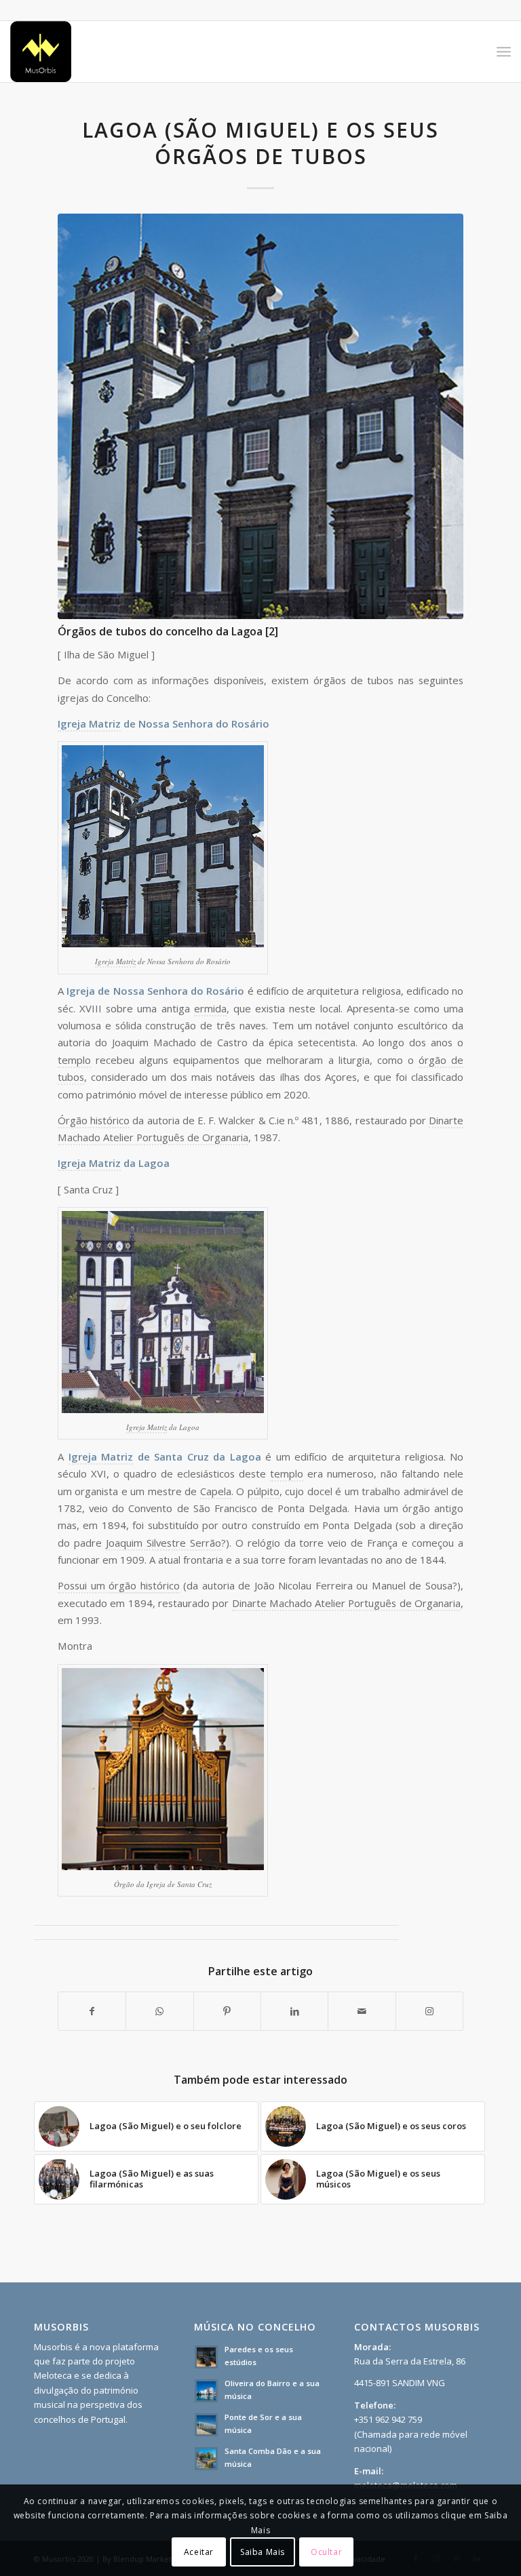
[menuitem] (504, 52)
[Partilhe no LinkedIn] (294, 2011)
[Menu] (504, 52)
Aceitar (199, 2552)
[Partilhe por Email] (362, 2011)
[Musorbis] (41, 52)
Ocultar (326, 2552)
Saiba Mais (263, 2552)
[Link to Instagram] (429, 2011)
